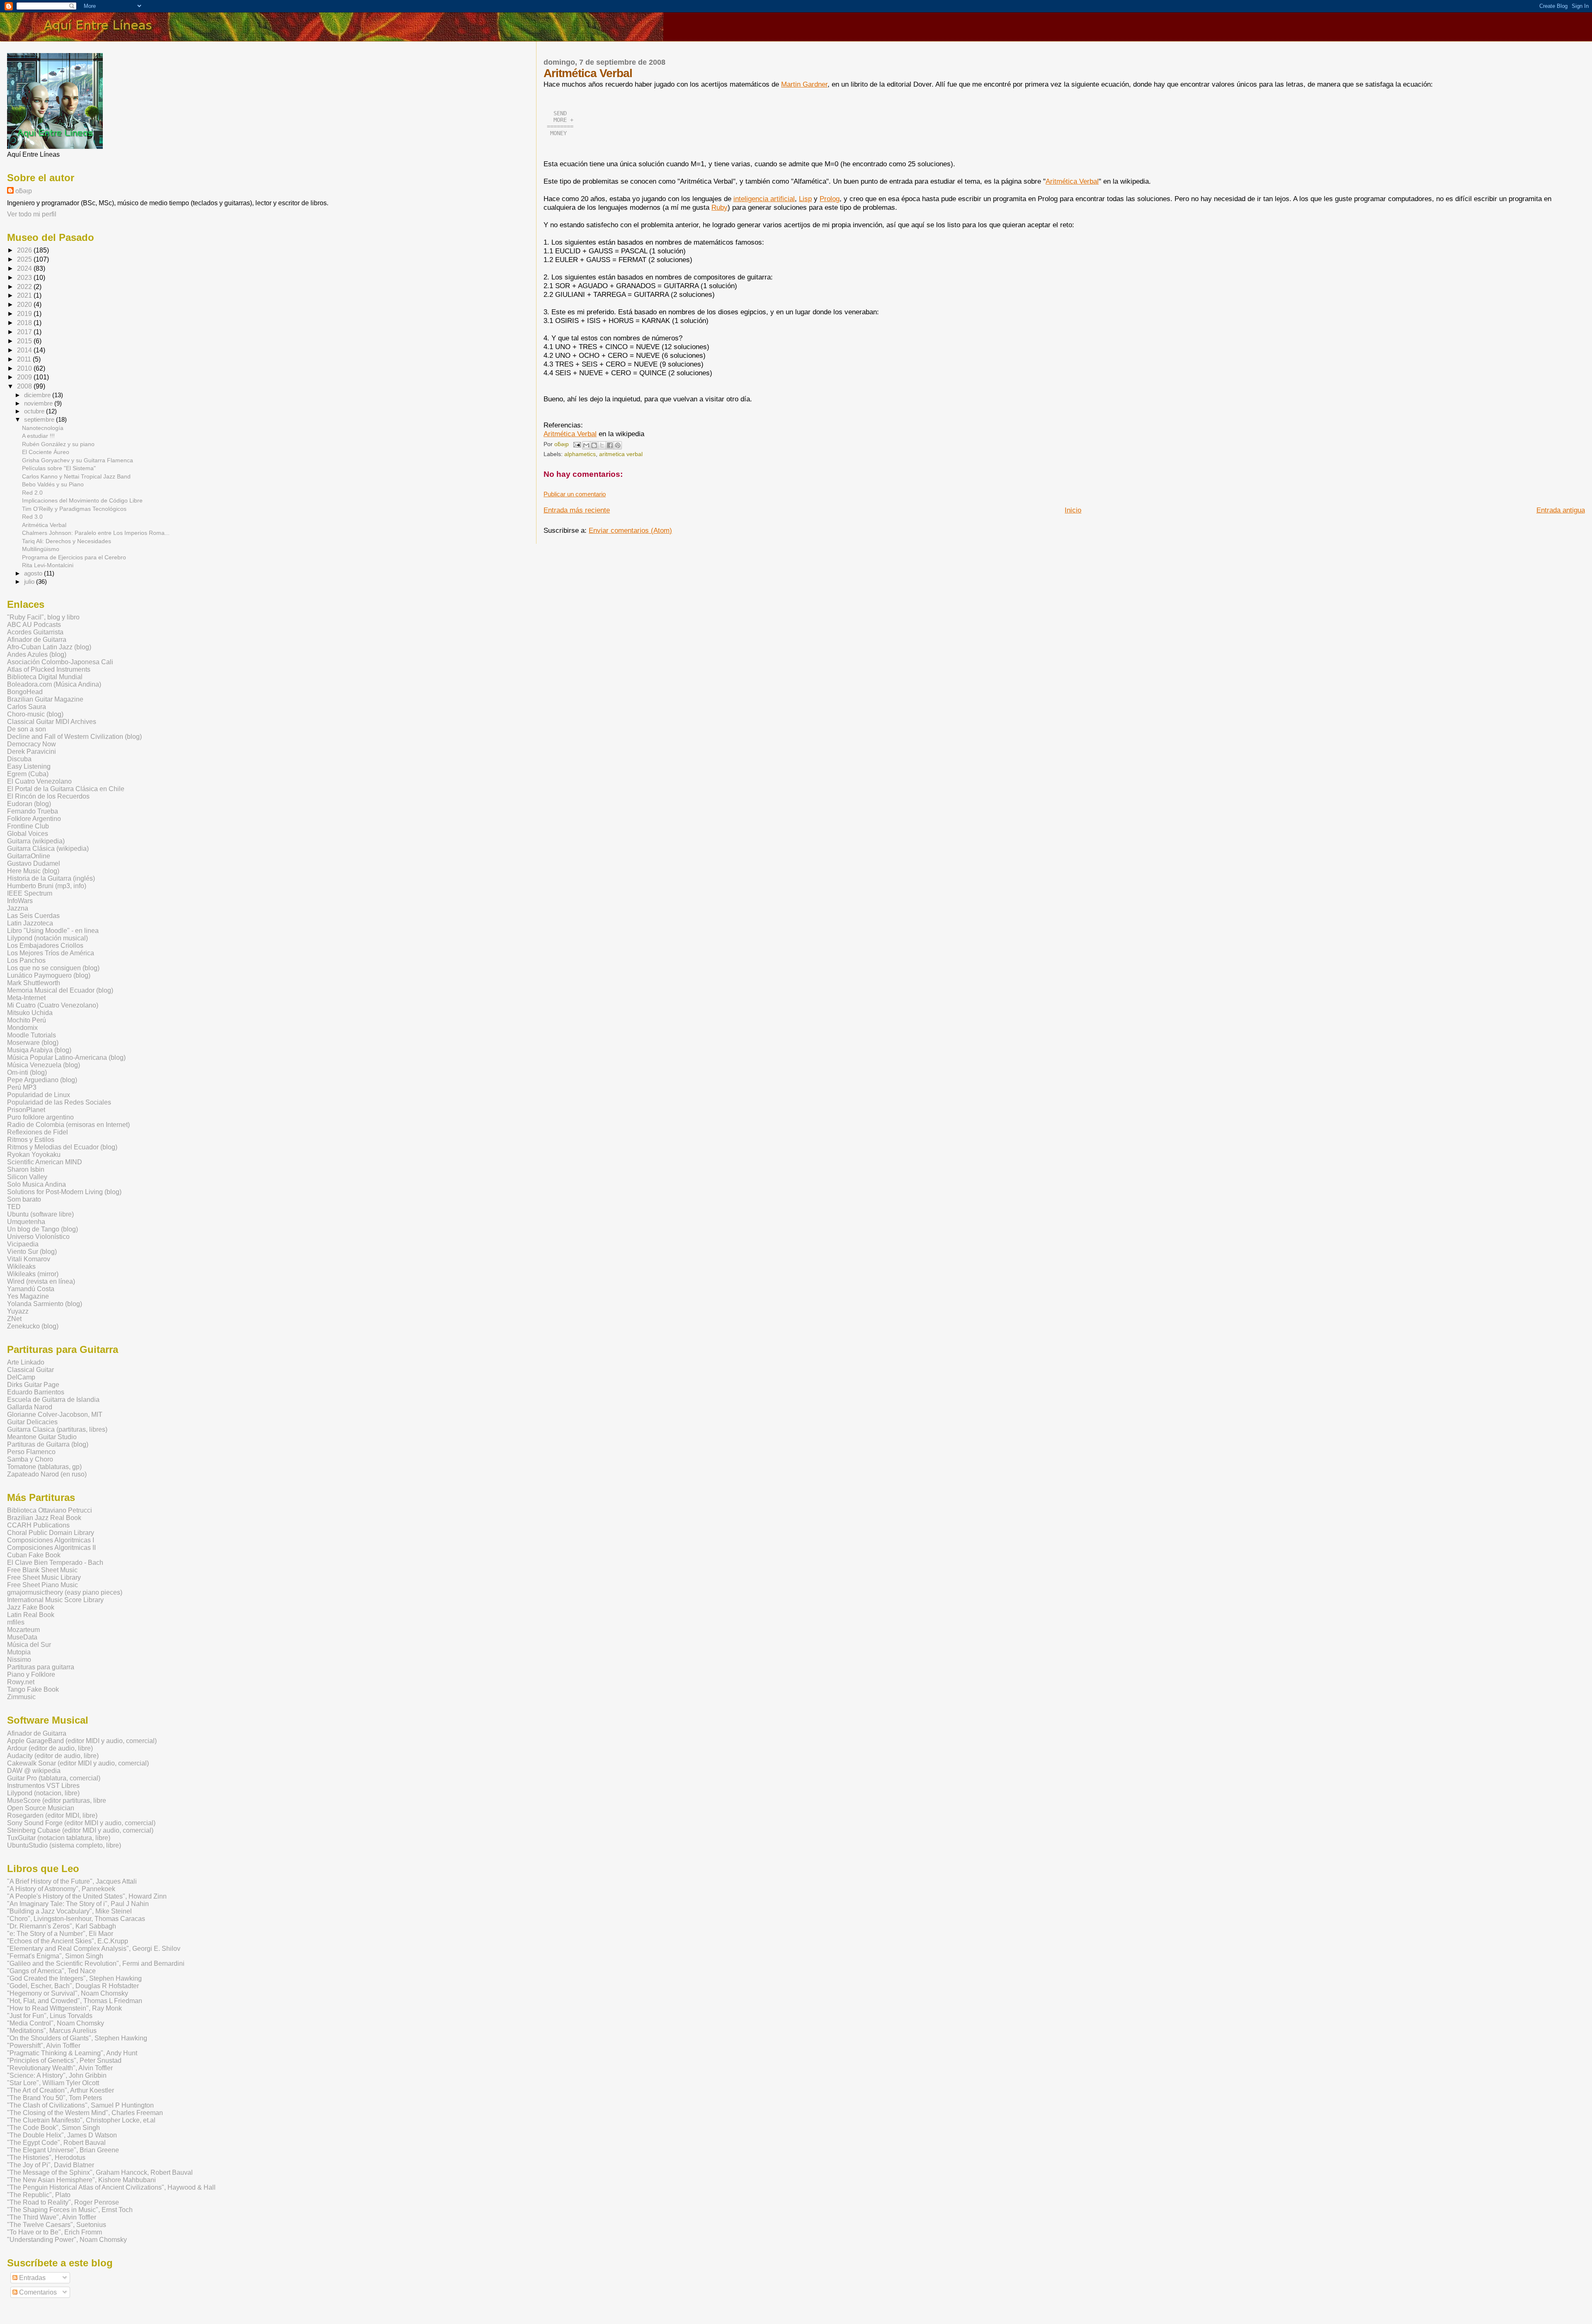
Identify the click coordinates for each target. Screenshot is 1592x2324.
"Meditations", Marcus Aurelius (52, 2031)
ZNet (14, 1319)
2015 (25, 341)
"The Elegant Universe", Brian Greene (63, 2150)
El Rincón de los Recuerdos (48, 796)
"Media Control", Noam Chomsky (56, 2023)
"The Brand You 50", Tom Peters (55, 2098)
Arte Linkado (26, 1362)
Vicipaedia (23, 1244)
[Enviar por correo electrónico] (586, 445)
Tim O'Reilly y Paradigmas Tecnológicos (74, 509)
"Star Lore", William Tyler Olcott (53, 2083)
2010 (25, 368)
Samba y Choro (30, 1459)
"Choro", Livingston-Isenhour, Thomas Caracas (76, 1919)
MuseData (22, 1637)
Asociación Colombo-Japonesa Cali (60, 662)
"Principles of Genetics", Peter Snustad (64, 2061)
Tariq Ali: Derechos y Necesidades (67, 541)
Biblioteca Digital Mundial (45, 677)
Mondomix (22, 1028)
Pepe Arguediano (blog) (42, 1080)
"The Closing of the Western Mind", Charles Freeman (85, 2113)
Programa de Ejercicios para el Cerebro (74, 557)
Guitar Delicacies (32, 1422)
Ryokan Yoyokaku (34, 1155)
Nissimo (19, 1660)
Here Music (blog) (33, 871)
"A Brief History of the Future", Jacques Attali (72, 1881)
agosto (34, 573)
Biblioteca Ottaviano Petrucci (50, 1510)
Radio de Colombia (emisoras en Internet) (68, 1125)
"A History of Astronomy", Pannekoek (61, 1889)
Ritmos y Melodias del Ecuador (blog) (62, 1147)
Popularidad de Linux (39, 1095)
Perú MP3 (22, 1087)
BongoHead (25, 692)
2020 (25, 305)
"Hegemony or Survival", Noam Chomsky (68, 1993)
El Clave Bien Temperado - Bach (55, 1563)
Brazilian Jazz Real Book (44, 1518)
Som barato (24, 1199)
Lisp (805, 199)
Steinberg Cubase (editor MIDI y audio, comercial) (80, 1830)
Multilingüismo (41, 549)
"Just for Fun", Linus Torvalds (50, 2016)
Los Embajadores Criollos (45, 946)
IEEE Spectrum (30, 893)
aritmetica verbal (621, 454)
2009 (25, 377)
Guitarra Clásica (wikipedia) (48, 849)
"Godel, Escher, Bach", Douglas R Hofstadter (73, 1986)
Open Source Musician (41, 1808)
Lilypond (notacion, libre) (43, 1793)
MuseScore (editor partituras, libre (57, 1801)
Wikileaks (21, 1266)
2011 (25, 359)
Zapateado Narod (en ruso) (47, 1474)
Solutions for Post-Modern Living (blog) (64, 1192)
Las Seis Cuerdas (33, 916)
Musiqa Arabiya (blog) (39, 1050)
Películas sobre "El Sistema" (59, 468)
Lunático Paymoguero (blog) (49, 975)
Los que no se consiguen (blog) (53, 968)
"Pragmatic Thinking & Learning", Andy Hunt (72, 2053)
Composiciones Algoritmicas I (51, 1540)
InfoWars (20, 901)
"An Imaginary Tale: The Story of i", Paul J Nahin (78, 1904)
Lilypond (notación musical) (47, 938)
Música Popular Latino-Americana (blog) (66, 1058)
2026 (25, 250)
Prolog (830, 199)
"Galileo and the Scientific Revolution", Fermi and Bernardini (96, 1963)
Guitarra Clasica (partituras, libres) (57, 1429)
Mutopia (19, 1652)
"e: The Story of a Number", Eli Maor (60, 1934)
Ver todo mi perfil (32, 214)
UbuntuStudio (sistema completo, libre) (64, 1845)
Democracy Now (32, 744)
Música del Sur (29, 1645)
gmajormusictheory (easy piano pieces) (65, 1592)
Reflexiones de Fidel (38, 1132)
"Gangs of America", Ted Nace (51, 1971)
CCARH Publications (38, 1525)
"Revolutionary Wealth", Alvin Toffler (60, 2068)
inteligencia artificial (764, 199)
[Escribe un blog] (594, 445)
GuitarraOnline (29, 856)
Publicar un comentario (575, 494)
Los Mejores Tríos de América (51, 953)
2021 (25, 295)
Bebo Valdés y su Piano (53, 484)
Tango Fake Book (33, 1689)
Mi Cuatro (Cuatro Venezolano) (53, 1005)
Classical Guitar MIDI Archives (52, 722)
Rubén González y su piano (58, 444)
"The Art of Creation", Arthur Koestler (61, 2090)
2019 (25, 314)
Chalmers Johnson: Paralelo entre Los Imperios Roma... (96, 533)
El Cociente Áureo (46, 452)
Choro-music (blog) (35, 714)
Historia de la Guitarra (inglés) (51, 878)
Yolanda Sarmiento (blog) (45, 1304)
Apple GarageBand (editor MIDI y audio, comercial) (82, 1741)
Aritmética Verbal (1072, 181)
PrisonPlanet (26, 1110)
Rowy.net (21, 1682)
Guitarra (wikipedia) (36, 841)
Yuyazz (18, 1311)
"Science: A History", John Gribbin (57, 2075)
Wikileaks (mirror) (33, 1274)
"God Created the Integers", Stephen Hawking (74, 1978)
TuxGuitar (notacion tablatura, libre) (59, 1838)
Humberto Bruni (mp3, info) (47, 886)
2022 (25, 287)
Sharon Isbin (26, 1169)
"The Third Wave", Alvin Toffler (52, 2217)
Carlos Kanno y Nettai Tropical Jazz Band (76, 476)
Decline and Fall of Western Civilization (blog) (74, 737)
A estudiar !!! (38, 436)
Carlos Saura (27, 707)
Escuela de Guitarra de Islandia (53, 1400)
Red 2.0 (32, 493)
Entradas (32, 2278)
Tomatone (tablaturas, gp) (44, 1467)
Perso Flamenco (31, 1452)
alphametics (580, 454)
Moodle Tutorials (32, 1035)
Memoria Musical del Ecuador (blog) (60, 990)
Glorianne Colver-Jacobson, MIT (55, 1415)
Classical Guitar (30, 1370)
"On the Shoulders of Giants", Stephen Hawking (77, 2038)
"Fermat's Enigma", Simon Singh (55, 1956)
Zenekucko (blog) (33, 1326)
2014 (25, 350)
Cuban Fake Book (34, 1555)
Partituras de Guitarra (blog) (48, 1444)
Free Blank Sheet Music (42, 1570)
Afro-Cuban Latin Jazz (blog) (49, 647)
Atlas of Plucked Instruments (49, 669)
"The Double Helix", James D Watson (62, 2135)
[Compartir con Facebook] (610, 445)
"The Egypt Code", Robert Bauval (56, 2143)
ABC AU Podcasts (34, 625)
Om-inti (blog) (27, 1072)
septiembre (40, 420)
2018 (25, 323)
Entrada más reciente (577, 510)
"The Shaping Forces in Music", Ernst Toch (70, 2210)
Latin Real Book (31, 1615)
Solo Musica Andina (36, 1184)
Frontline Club (28, 826)
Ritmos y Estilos (31, 1140)
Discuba (19, 759)
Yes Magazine (28, 1296)
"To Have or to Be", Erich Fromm (55, 2232)
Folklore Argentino (34, 819)
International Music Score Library (55, 1600)
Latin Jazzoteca (30, 923)
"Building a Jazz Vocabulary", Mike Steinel (69, 1911)
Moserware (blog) (33, 1043)
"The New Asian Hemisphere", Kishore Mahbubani (81, 2180)
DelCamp (21, 1377)
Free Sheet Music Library (44, 1577)
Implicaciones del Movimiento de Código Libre (82, 500)
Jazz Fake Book (31, 1607)
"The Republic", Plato (39, 2195)
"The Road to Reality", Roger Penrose (63, 2202)
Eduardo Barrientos (36, 1392)
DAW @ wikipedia (34, 1771)
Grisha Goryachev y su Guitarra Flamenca (78, 460)
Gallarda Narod (30, 1407)
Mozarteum (23, 1630)
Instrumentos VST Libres (43, 1786)
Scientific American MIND (45, 1162)
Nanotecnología (43, 428)
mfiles (16, 1622)
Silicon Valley (27, 1177)
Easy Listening (29, 766)
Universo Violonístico (38, 1237)
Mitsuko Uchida (30, 1013)
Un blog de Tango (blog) (42, 1229)
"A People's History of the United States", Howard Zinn (87, 1896)
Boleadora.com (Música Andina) (54, 684)
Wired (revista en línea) (41, 1281)
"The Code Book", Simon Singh (53, 2128)
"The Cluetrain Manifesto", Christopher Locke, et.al (81, 2120)
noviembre (39, 403)
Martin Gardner (804, 84)
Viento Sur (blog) (32, 1252)
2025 (25, 259)
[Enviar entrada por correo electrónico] (576, 444)
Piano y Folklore (31, 1674)
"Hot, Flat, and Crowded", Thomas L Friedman (75, 2001)
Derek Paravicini (32, 752)
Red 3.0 (32, 517)
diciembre (38, 395)
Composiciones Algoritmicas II (51, 1548)
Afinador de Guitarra (37, 640)
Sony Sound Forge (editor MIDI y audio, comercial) (81, 1823)
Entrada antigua (1561, 510)
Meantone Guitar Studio (42, 1437)
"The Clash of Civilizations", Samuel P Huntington (80, 2105)
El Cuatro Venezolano (39, 781)
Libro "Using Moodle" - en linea (53, 931)
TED (14, 1207)
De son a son (27, 729)
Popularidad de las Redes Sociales (59, 1102)
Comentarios (37, 2292)
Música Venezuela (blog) (44, 1065)
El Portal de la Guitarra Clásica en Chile (66, 789)
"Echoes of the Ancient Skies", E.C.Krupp (68, 1941)
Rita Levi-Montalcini (48, 565)
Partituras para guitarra (41, 1667)
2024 (25, 268)
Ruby (720, 207)
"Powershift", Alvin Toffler (44, 2046)
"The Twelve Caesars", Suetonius (57, 2225)
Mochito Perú (27, 1020)
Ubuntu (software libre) (40, 1214)
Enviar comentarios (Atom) (630, 530)
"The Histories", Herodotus (46, 2158)
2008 (25, 386)
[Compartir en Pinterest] (618, 445)
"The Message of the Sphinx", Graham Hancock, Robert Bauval (100, 2172)
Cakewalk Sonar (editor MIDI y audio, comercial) (78, 1763)
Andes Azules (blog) (37, 654)
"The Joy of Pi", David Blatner (51, 2165)
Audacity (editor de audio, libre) (53, 1756)
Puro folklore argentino (40, 1117)
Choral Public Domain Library (51, 1533)
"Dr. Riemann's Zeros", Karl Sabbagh (62, 1926)
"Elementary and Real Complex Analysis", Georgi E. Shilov (94, 1949)
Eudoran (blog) (29, 804)
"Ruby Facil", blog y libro (43, 617)
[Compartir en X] (602, 445)
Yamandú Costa (31, 1289)
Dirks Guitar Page (33, 1385)
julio (30, 582)
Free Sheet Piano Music (42, 1585)
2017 (25, 332)
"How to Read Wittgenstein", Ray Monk (64, 2008)
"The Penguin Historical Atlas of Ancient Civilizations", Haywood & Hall (111, 2187)
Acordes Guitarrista (35, 632)
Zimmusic (21, 1697)
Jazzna (18, 908)
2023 (25, 278)
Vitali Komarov (29, 1259)
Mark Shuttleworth (34, 983)
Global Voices (28, 834)
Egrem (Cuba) (28, 774)
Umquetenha (26, 1222)
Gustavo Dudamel (34, 863)
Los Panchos (26, 960)
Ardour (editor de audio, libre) (50, 1748)
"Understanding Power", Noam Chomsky (67, 2240)
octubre (35, 411)
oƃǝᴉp (24, 191)
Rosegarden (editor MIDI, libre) (52, 1815)
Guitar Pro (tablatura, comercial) (54, 1778)
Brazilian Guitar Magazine (45, 699)
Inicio (1073, 510)
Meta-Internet (26, 998)
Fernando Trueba (33, 811)
